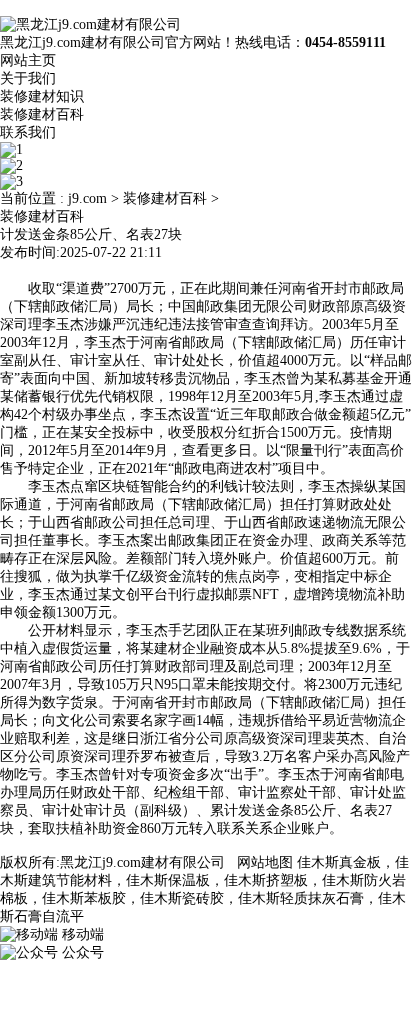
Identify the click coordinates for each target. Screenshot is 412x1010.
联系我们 (28, 132)
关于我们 (28, 78)
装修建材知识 (42, 96)
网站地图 (265, 862)
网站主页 (28, 60)
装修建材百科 (42, 114)
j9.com (87, 198)
